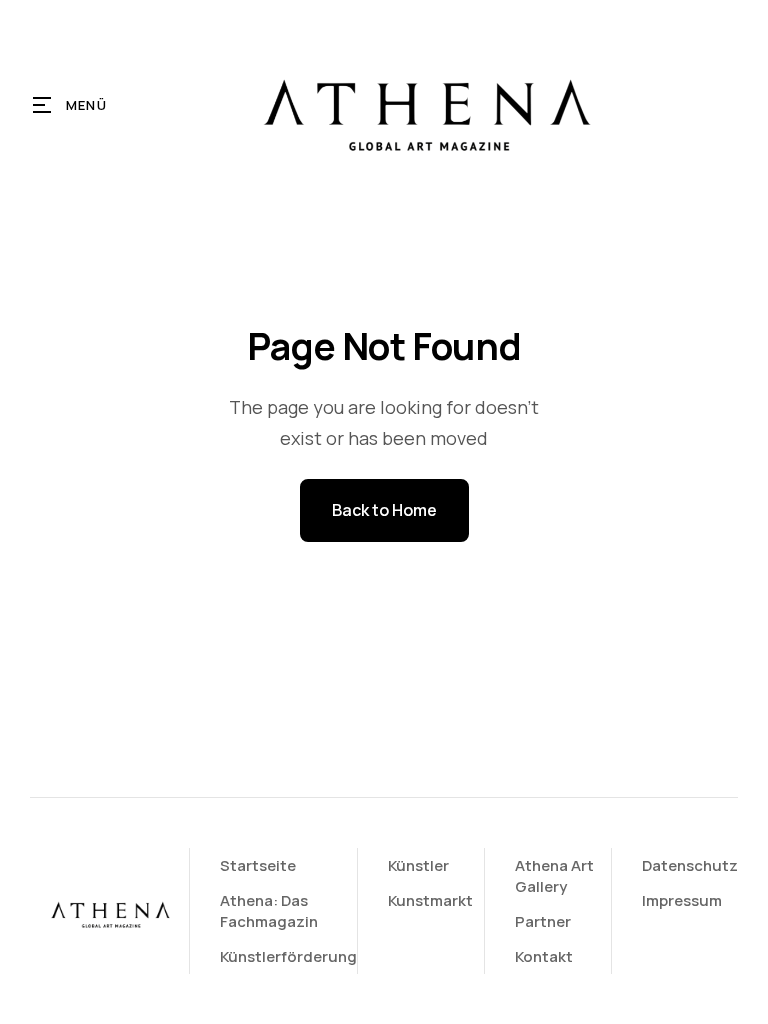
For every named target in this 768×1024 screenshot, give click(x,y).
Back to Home (384, 510)
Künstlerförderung (288, 956)
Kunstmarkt (430, 900)
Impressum (682, 900)
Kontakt (544, 956)
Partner (543, 921)
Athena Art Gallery (554, 876)
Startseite (258, 865)
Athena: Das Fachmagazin (269, 911)
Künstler (418, 865)
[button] (70, 105)
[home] (424, 105)
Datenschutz (690, 865)
